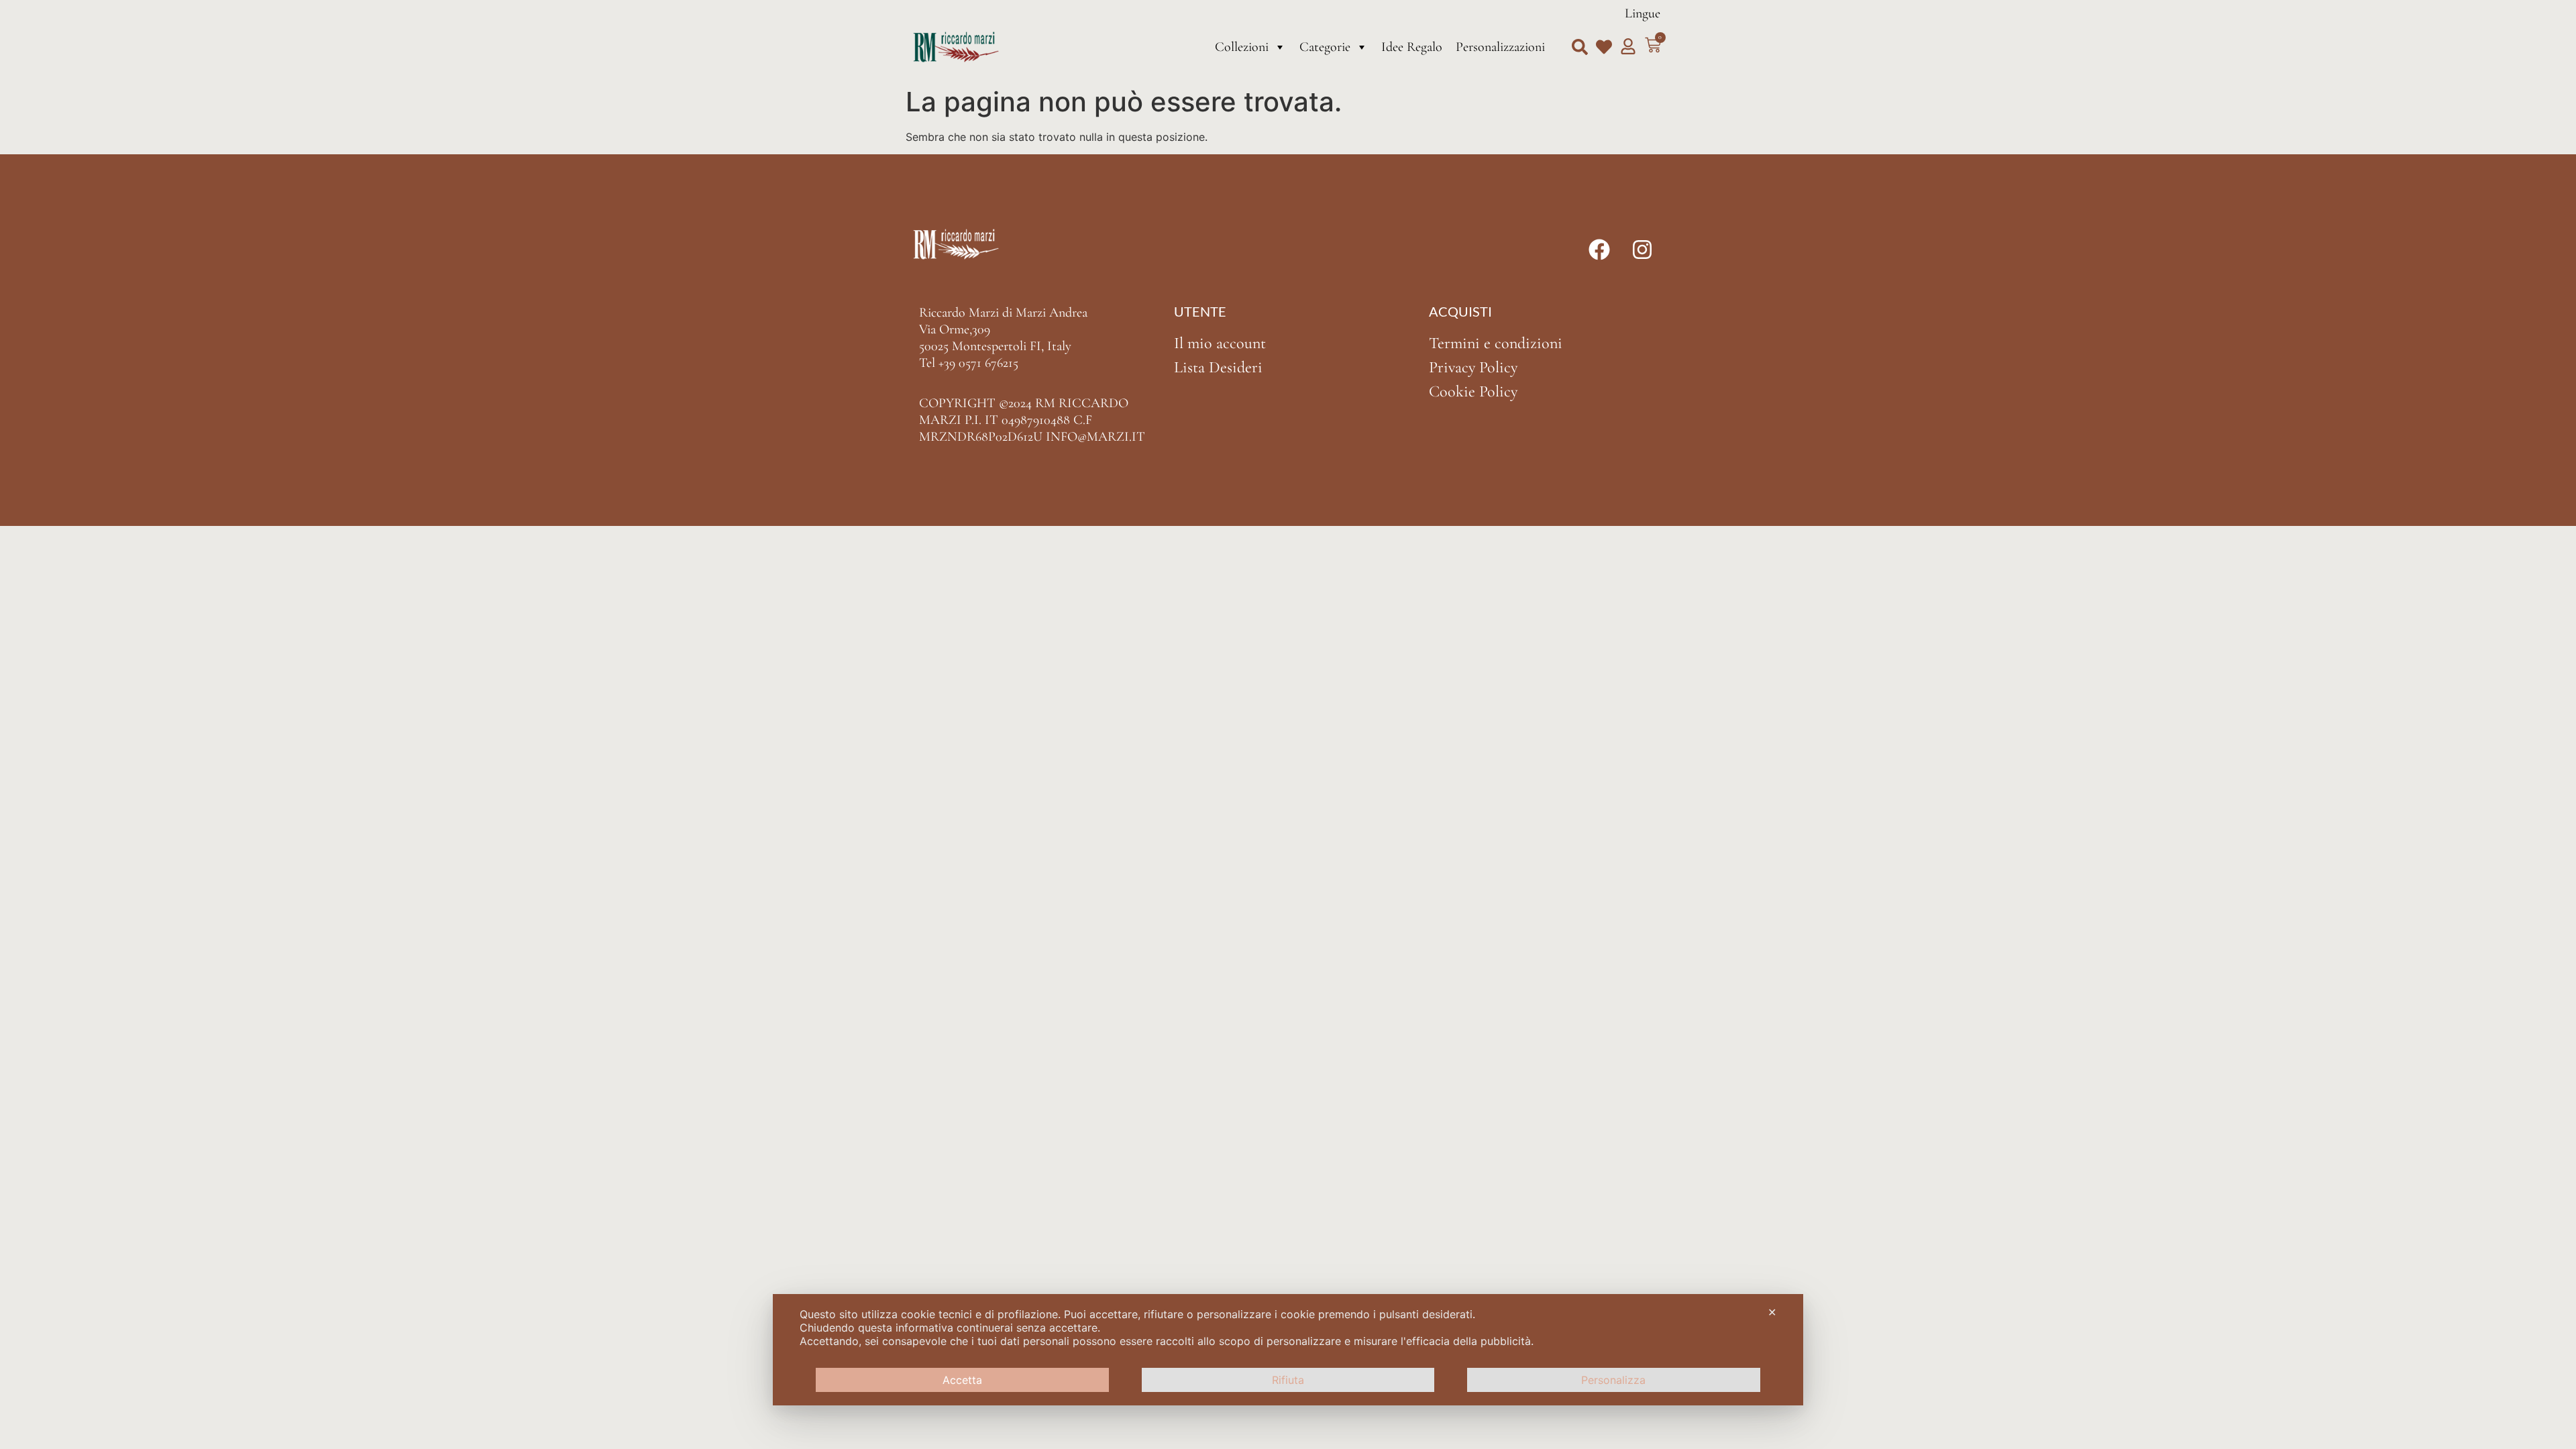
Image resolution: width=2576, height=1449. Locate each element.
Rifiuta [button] (1288, 1380)
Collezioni (1242, 47)
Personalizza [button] (1613, 1380)
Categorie (1325, 47)
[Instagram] (1642, 250)
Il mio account (1220, 343)
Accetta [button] (962, 1380)
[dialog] (1288, 1350)
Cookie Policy (1473, 391)
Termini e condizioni (1496, 343)
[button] (1580, 47)
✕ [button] (1772, 1312)
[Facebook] (1599, 250)
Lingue (1643, 13)
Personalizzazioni (1500, 47)
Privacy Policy (1473, 367)
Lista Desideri (1218, 367)
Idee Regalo (1412, 47)
